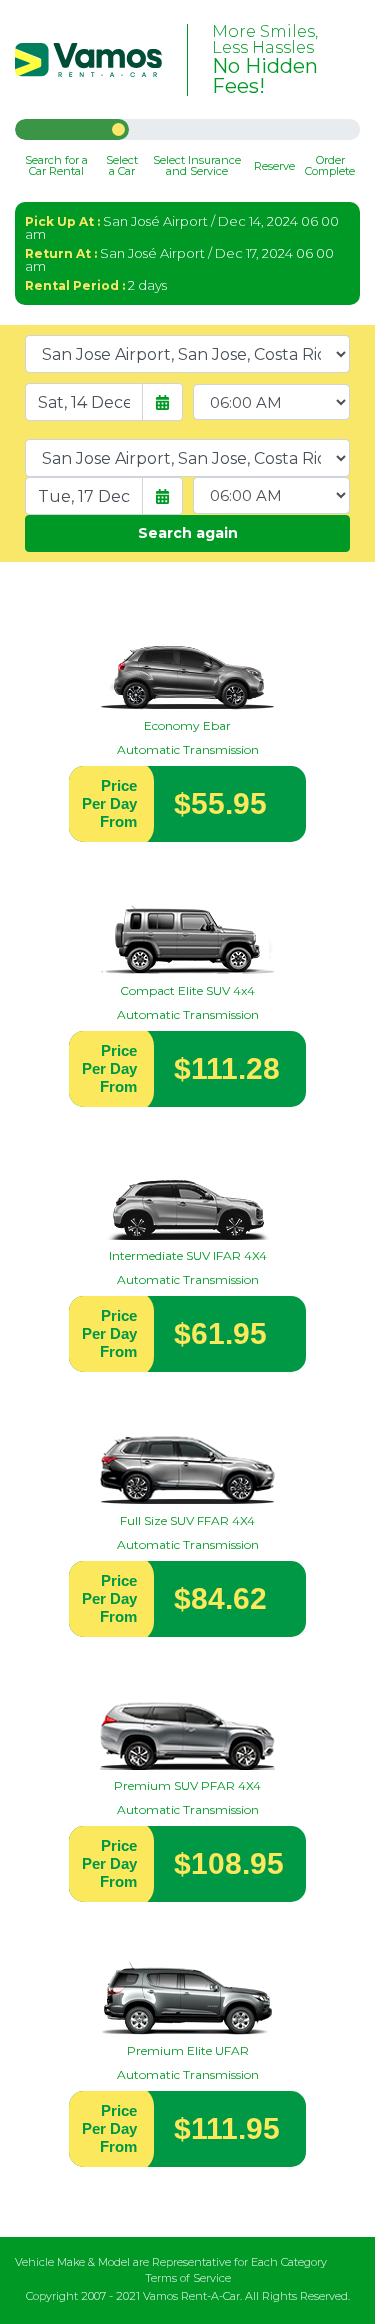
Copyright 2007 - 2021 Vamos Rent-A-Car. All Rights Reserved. (188, 2296)
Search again (188, 533)
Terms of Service (188, 2278)
